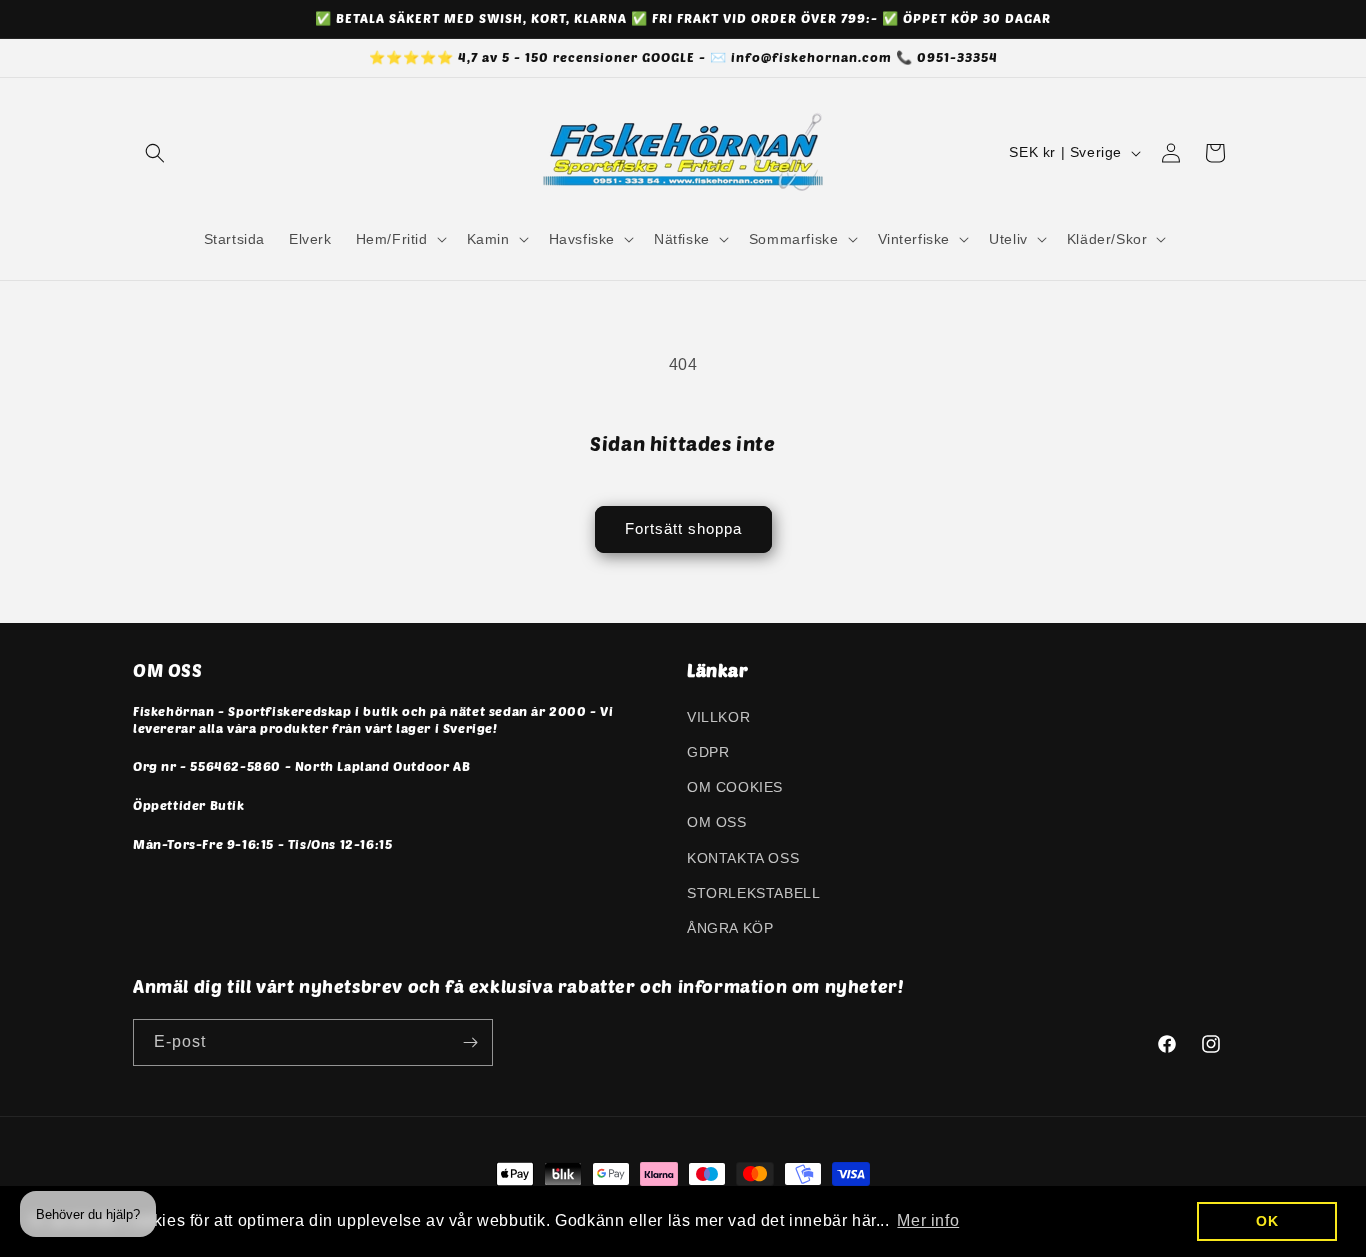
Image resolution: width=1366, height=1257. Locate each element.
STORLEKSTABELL (753, 892)
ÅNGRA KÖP (730, 927)
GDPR (708, 751)
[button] (155, 153)
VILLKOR (718, 716)
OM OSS (717, 821)
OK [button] (1267, 1221)
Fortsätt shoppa (683, 528)
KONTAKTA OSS (743, 857)
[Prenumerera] (470, 1042)
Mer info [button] (928, 1220)
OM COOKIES (735, 786)
